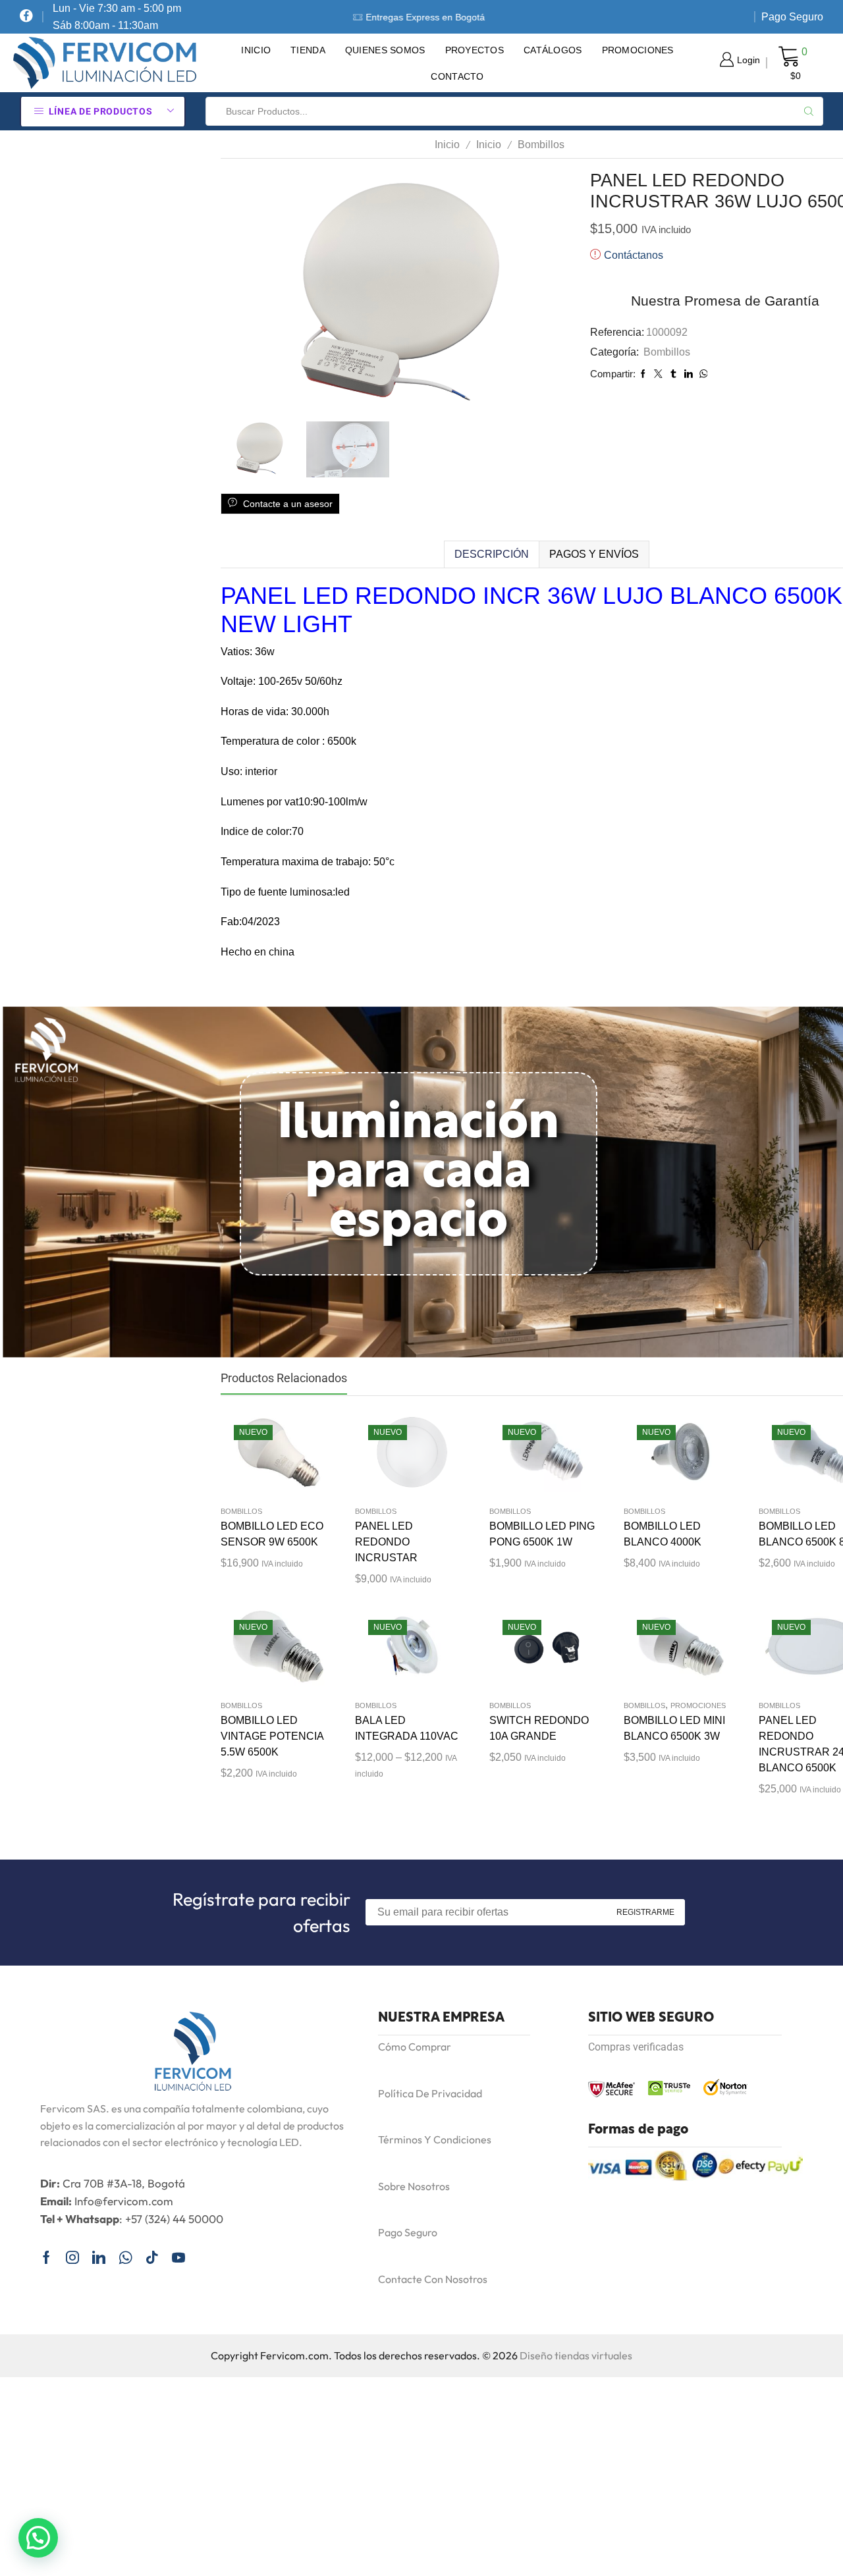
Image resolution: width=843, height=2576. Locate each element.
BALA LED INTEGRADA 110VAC (407, 1728)
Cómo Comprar (415, 2047)
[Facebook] (26, 17)
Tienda (308, 50)
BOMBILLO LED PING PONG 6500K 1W (542, 1534)
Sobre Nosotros (414, 2186)
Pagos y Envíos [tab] (594, 554)
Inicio (256, 50)
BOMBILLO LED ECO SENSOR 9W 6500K (272, 1534)
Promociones (638, 50)
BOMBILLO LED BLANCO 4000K (663, 1534)
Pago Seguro (792, 17)
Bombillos (541, 145)
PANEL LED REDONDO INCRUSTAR (386, 1542)
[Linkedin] (99, 2257)
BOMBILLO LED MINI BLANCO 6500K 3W (674, 1728)
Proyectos (475, 50)
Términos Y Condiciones (435, 2139)
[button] (38, 2538)
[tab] (491, 554)
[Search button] (809, 111)
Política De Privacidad (430, 2093)
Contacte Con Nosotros (433, 2279)
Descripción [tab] (492, 554)
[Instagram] (72, 2257)
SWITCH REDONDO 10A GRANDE (539, 1728)
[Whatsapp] (125, 2257)
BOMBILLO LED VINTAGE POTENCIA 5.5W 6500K (272, 1736)
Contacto (457, 76)
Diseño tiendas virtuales (576, 2355)
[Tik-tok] (152, 2257)
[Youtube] (178, 2257)
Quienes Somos (385, 50)
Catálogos (553, 50)
